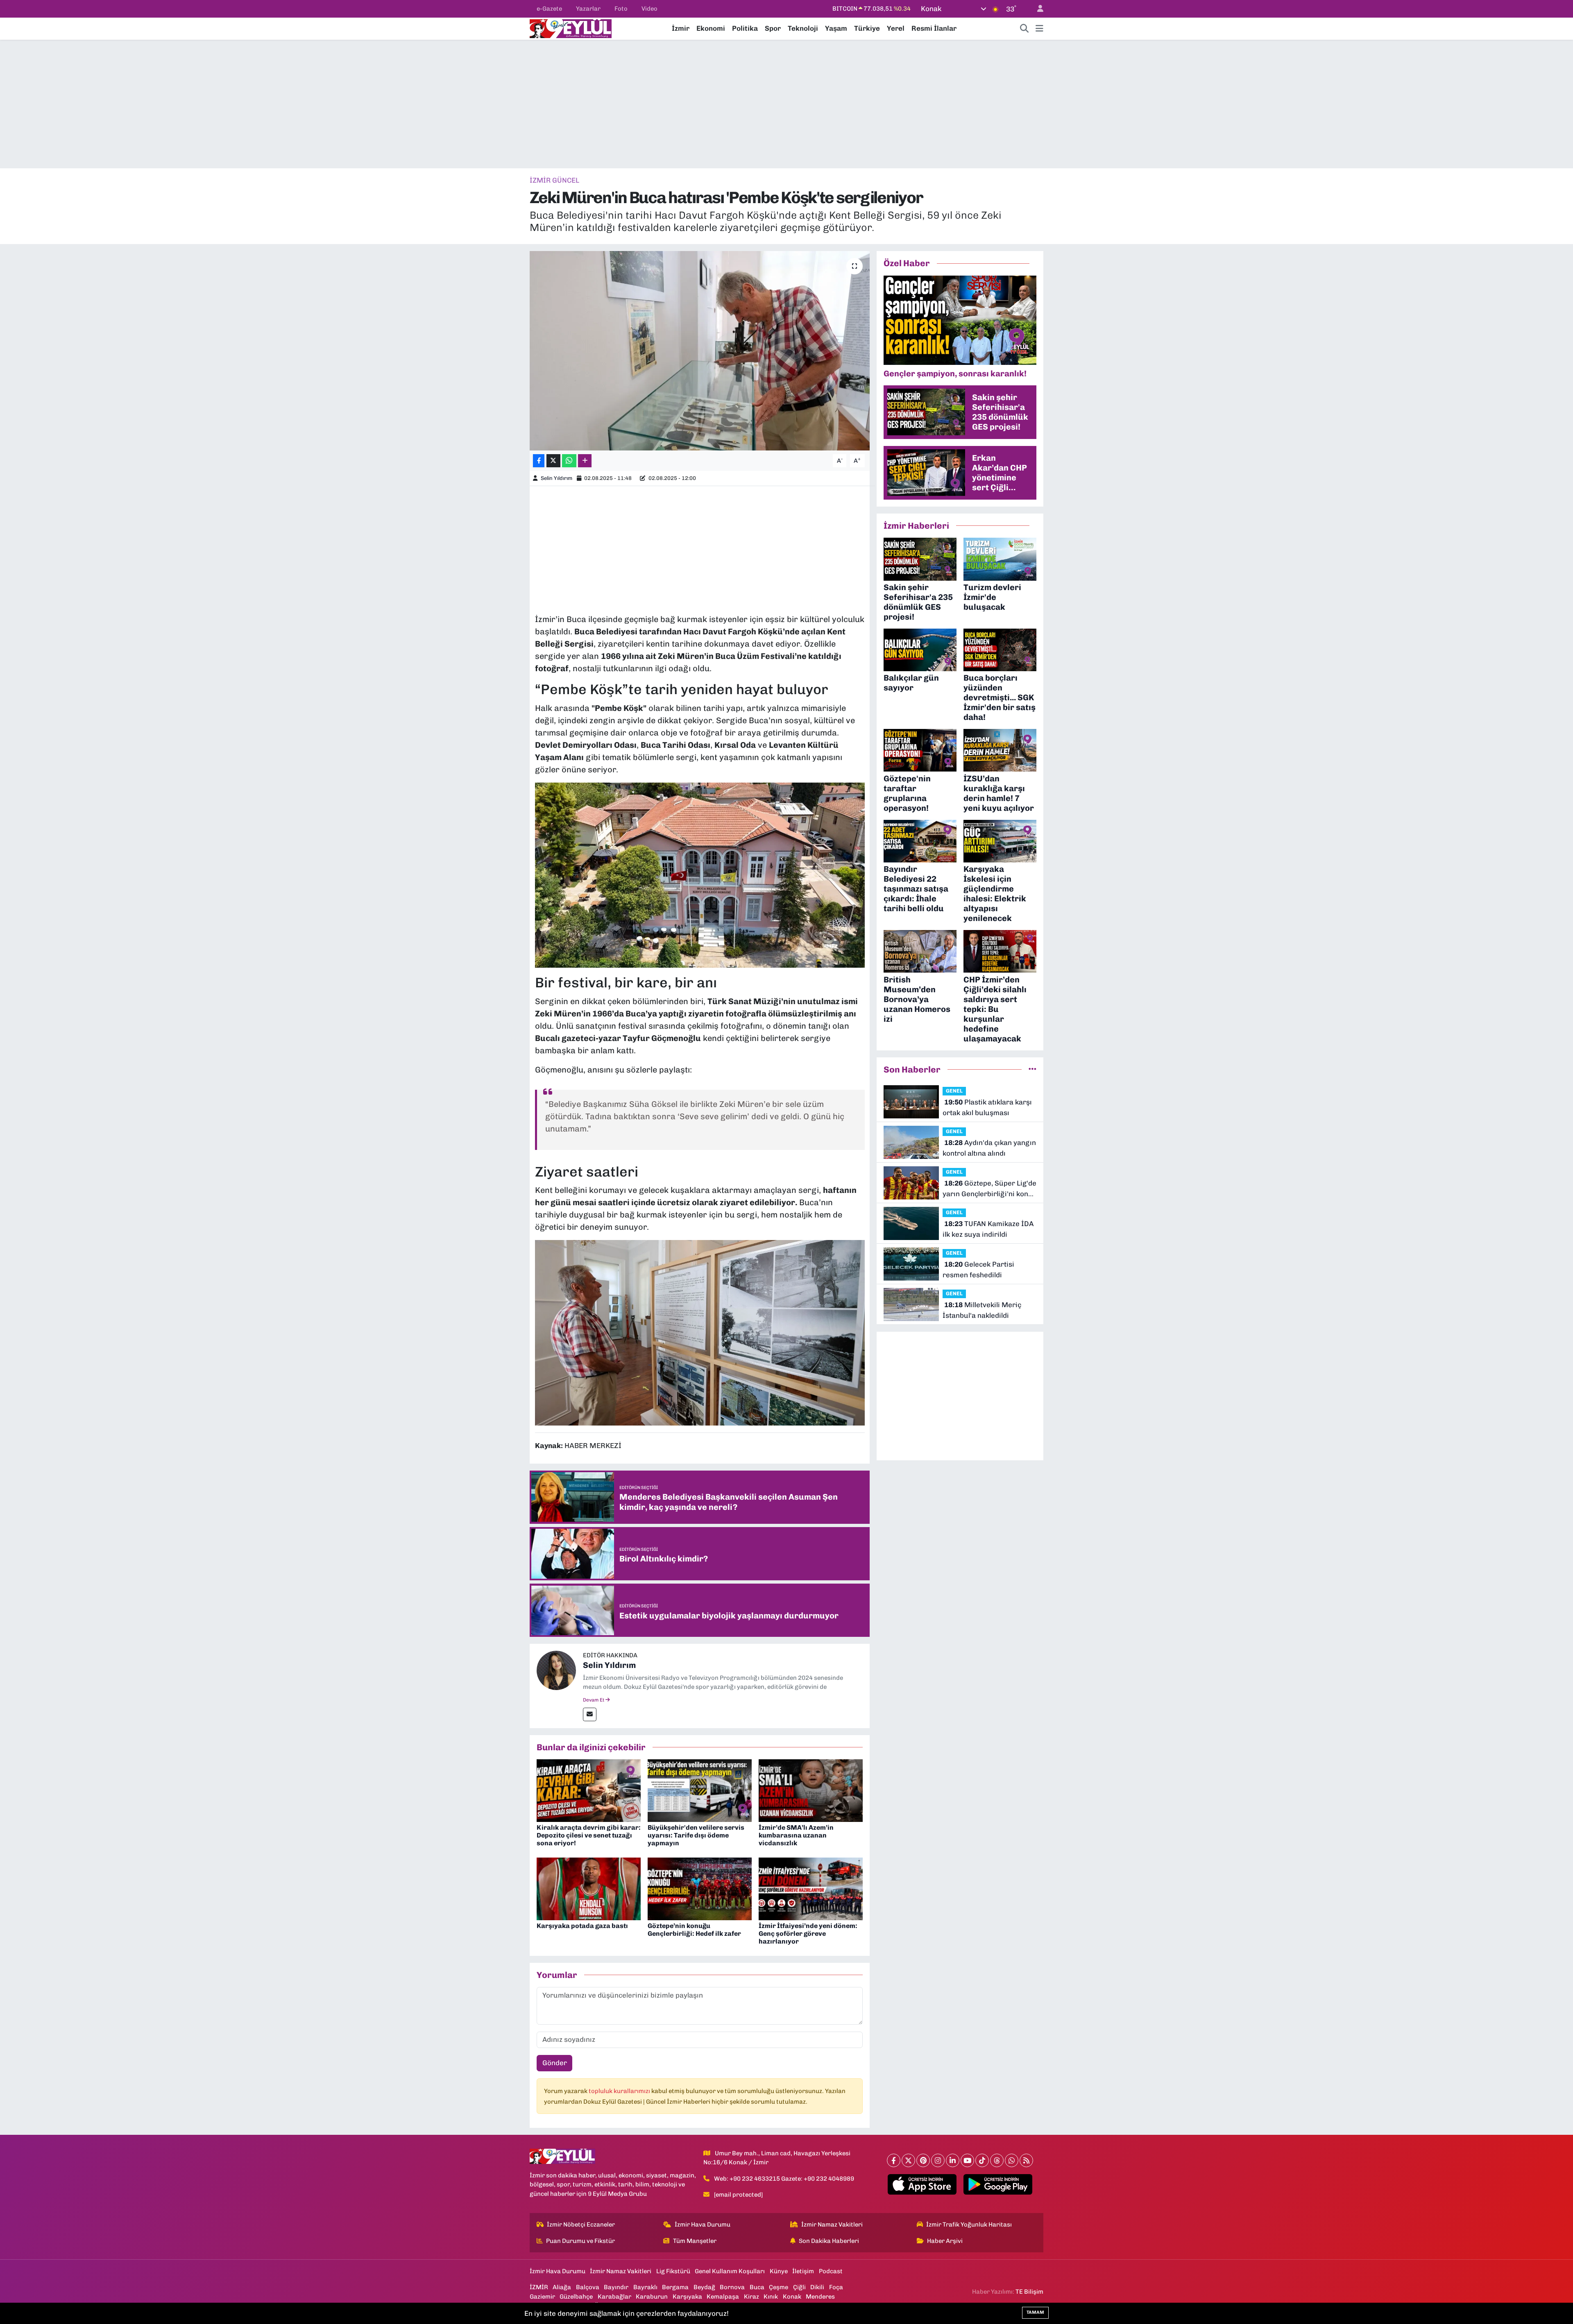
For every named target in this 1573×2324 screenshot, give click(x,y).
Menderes (820, 2297)
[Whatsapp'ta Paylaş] (569, 461)
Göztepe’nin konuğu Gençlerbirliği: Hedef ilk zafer (694, 1930)
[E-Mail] (590, 1714)
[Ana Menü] (1039, 29)
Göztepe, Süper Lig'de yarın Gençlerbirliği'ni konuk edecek (989, 1189)
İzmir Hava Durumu (703, 2224)
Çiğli (799, 2287)
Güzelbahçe (576, 2297)
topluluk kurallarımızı (620, 2091)
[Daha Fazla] (585, 461)
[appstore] (922, 2184)
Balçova (588, 2287)
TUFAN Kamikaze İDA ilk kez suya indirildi (988, 1229)
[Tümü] (1032, 1069)
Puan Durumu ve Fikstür (580, 2241)
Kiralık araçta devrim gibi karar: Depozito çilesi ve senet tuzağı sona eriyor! (589, 1835)
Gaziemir (542, 2297)
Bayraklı (645, 2287)
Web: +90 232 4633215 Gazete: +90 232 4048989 (784, 2179)
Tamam (1035, 2312)
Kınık (771, 2297)
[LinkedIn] (953, 2160)
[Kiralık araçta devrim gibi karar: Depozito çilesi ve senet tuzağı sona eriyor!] (589, 1790)
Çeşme (779, 2287)
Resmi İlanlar (934, 28)
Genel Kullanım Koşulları (730, 2271)
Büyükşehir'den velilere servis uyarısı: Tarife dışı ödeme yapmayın (696, 1835)
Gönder (555, 2063)
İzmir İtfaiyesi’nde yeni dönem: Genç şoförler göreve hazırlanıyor (808, 1934)
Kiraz (751, 2297)
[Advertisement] (786, 104)
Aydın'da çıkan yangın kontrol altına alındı (989, 1148)
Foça (836, 2287)
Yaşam (836, 28)
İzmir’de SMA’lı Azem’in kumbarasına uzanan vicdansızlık (796, 1835)
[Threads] (997, 2160)
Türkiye (867, 28)
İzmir (681, 28)
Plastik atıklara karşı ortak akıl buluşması (987, 1107)
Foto (621, 9)
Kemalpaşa (723, 2297)
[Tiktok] (982, 2160)
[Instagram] (938, 2160)
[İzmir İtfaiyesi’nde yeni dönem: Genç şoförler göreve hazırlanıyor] (811, 1888)
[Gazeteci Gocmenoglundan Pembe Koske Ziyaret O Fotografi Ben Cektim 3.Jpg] (700, 874)
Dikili (817, 2287)
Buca (757, 2287)
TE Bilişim (1029, 2292)
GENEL (954, 1091)
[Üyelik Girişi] (1037, 9)
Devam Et (594, 1700)
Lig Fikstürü (673, 2271)
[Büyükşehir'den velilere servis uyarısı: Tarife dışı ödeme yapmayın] (700, 1790)
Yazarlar (588, 9)
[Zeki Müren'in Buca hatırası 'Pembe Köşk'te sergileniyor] (700, 351)
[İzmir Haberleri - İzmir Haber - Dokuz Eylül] (571, 28)
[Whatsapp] (1012, 2160)
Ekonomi (711, 28)
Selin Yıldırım (556, 478)
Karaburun (652, 2297)
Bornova (732, 2287)
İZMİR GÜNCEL (554, 180)
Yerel (896, 28)
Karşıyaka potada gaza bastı (582, 1926)
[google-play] (998, 2184)
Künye (779, 2271)
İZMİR (539, 2287)
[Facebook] (894, 2160)
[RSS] (1026, 2160)
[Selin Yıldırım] (556, 1670)
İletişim (803, 2271)
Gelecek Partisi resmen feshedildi (978, 1269)
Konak (792, 2297)
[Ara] (1024, 29)
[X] (908, 2160)
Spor (773, 28)
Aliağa (562, 2287)
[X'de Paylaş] (553, 461)
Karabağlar (614, 2297)
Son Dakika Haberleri (829, 2241)
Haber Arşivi (945, 2241)
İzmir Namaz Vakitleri (832, 2224)
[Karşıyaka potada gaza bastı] (589, 1888)
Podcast (831, 2271)
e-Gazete (549, 9)
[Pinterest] (923, 2160)
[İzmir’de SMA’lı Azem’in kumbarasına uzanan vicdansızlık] (811, 1790)
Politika (745, 28)
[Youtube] (967, 2160)
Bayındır (616, 2287)
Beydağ (704, 2287)
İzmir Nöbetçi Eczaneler (581, 2224)
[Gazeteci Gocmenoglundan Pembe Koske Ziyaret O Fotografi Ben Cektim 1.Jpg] (700, 1332)
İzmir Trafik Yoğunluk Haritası (969, 2224)
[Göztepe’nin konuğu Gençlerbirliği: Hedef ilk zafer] (700, 1888)
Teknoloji (803, 28)
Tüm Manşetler (695, 2241)
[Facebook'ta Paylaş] (539, 461)
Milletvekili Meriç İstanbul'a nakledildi (982, 1310)
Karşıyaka (687, 2297)
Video (649, 9)
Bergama (675, 2287)
